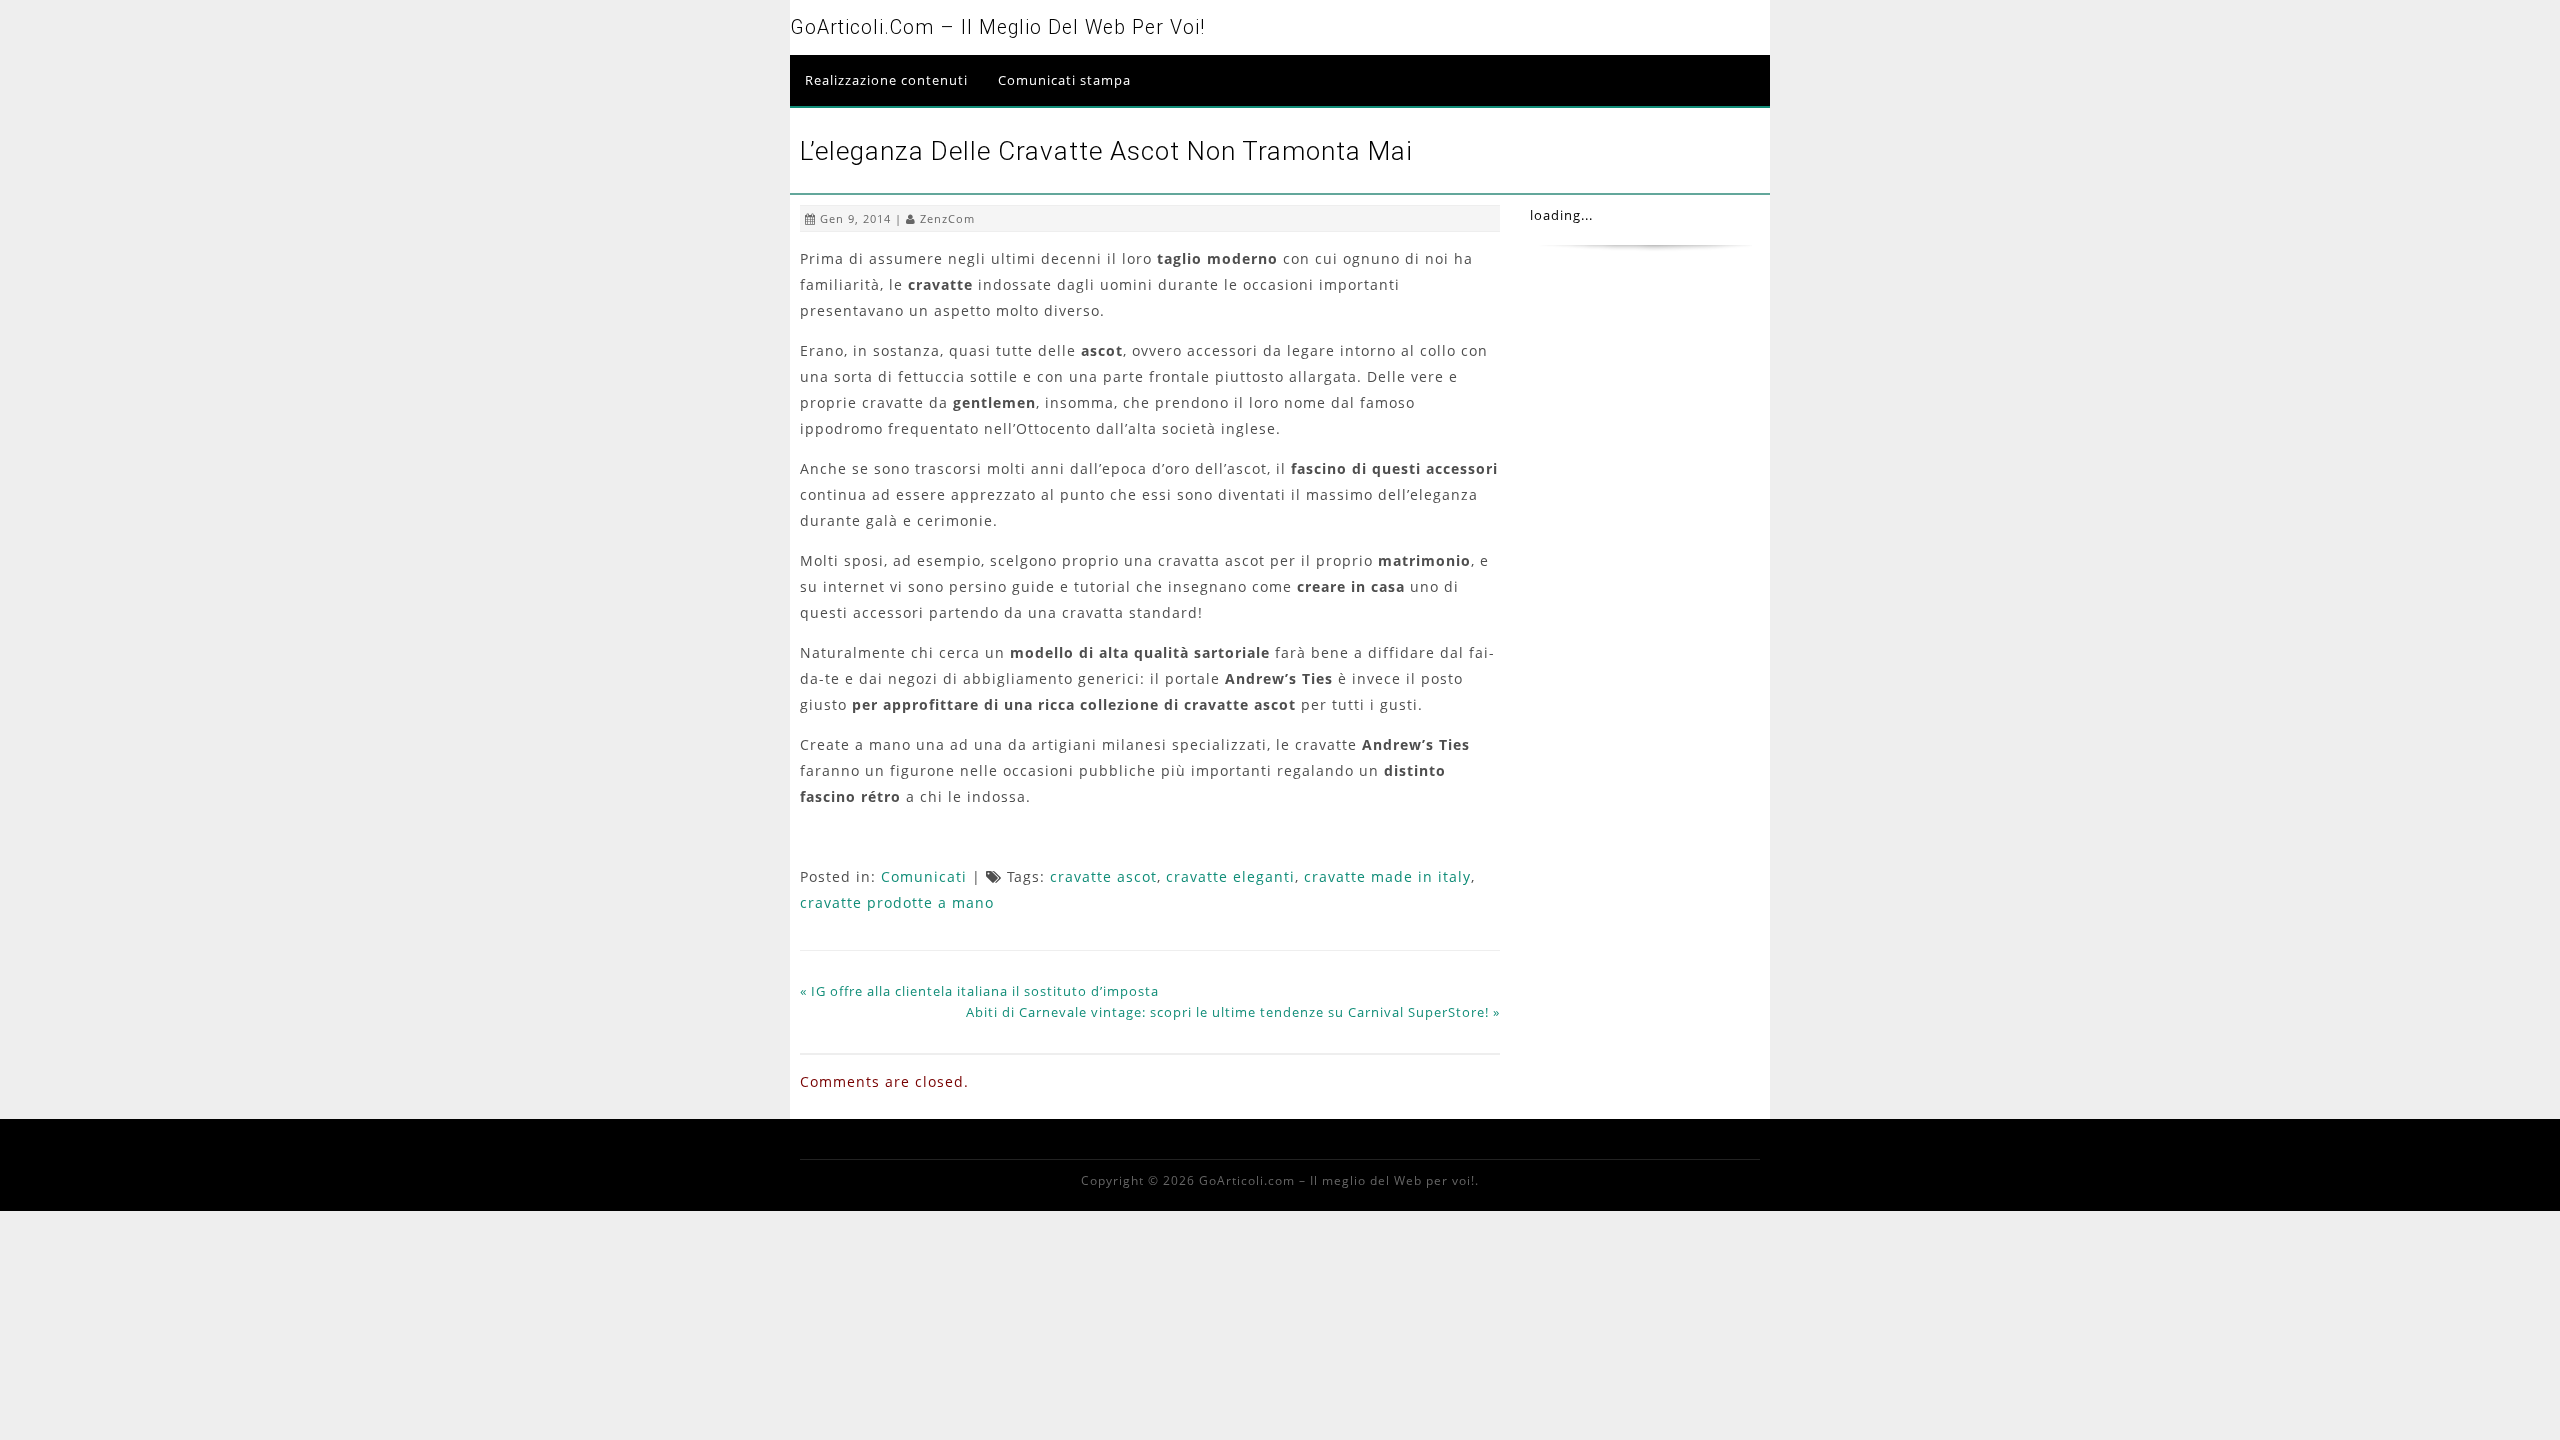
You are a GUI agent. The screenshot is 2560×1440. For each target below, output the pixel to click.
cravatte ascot (1103, 876)
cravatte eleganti (1230, 876)
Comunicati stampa (1064, 80)
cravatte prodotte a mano (897, 902)
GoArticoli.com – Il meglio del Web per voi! (997, 27)
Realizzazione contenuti (886, 80)
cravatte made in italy (1387, 876)
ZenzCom (947, 218)
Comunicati (924, 876)
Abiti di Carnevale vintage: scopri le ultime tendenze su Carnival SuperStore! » (1233, 1012)
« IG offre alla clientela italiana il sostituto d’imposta (979, 991)
